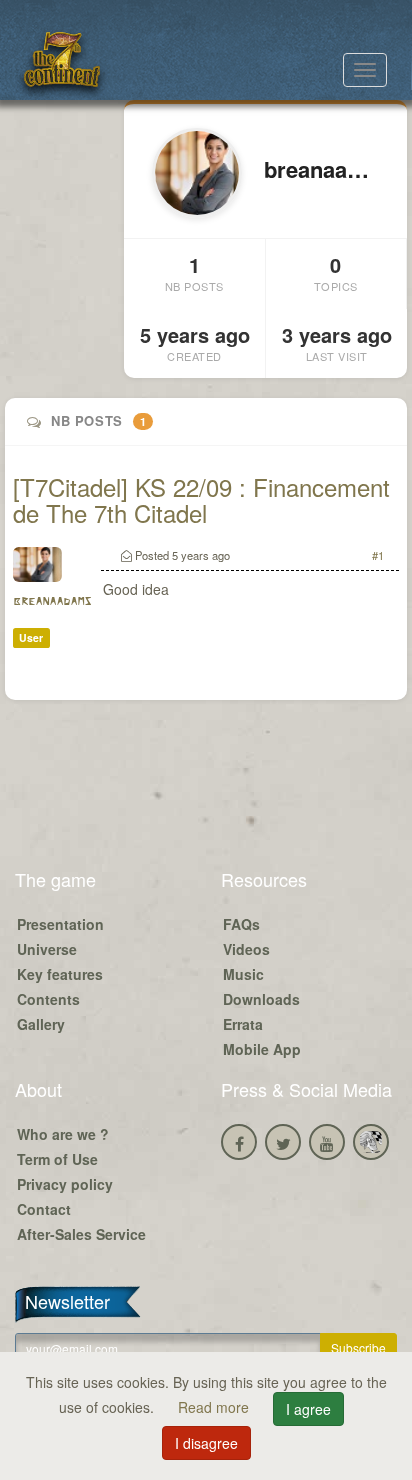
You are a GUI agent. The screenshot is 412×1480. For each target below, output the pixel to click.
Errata (243, 1024)
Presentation (60, 924)
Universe (47, 949)
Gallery (41, 1024)
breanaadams (52, 601)
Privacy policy (65, 1184)
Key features (60, 974)
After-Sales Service (81, 1234)
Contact (44, 1209)
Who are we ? (63, 1134)
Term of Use (57, 1159)
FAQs (241, 924)
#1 (378, 555)
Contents (48, 999)
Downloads (261, 999)
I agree (308, 1409)
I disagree (206, 1443)
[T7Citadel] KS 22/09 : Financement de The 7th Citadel (201, 499)
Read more (215, 1407)
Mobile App (262, 1049)
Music (243, 974)
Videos (246, 949)
